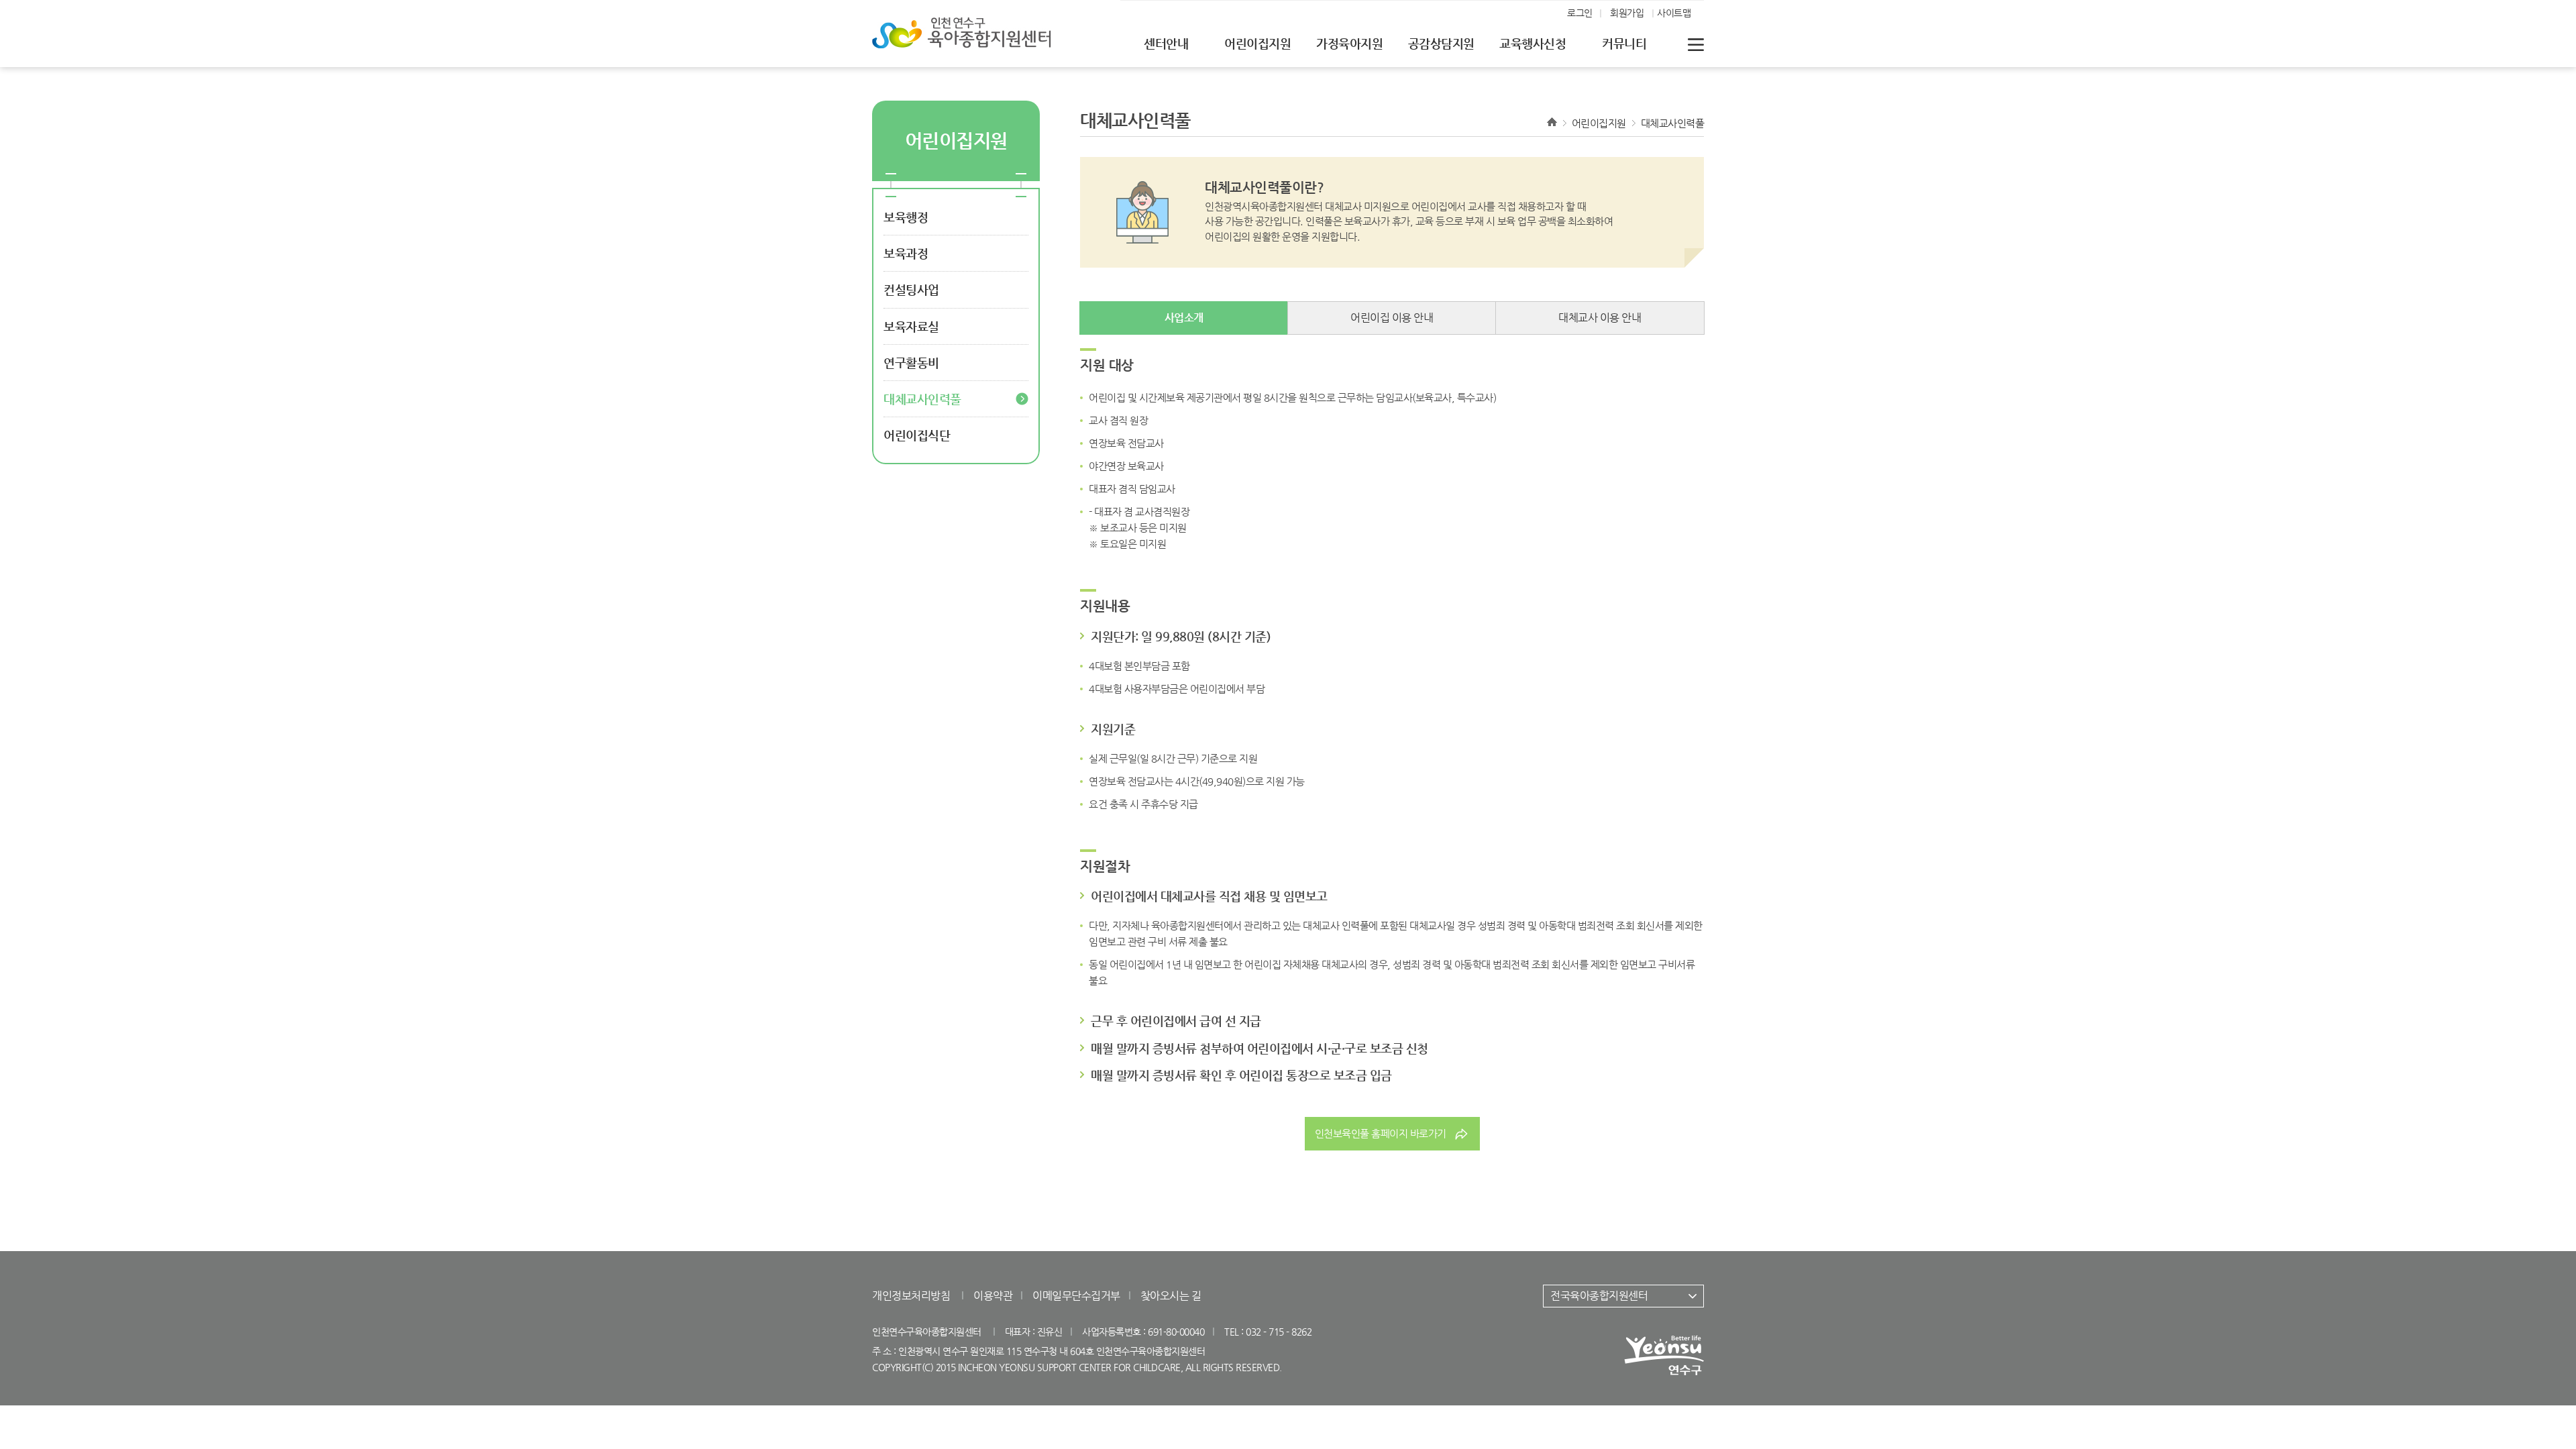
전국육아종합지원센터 (1599, 1296)
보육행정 (906, 217)
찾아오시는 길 (1171, 1296)
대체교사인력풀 (922, 399)
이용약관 (993, 1296)
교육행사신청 (1533, 43)
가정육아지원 (1349, 43)
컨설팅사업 (911, 289)
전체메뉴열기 (1696, 44)
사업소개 (1184, 318)
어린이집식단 (917, 435)
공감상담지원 (1441, 43)
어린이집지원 (1257, 43)
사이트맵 (1674, 13)
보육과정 (906, 253)
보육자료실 (911, 326)
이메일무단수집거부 (1076, 1296)
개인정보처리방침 (911, 1296)
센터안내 (1166, 43)
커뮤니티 (1624, 43)
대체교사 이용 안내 (1600, 318)
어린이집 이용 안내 (1392, 318)
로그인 (1580, 13)
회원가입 (1627, 13)
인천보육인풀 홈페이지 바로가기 (1381, 1133)
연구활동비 (911, 363)
